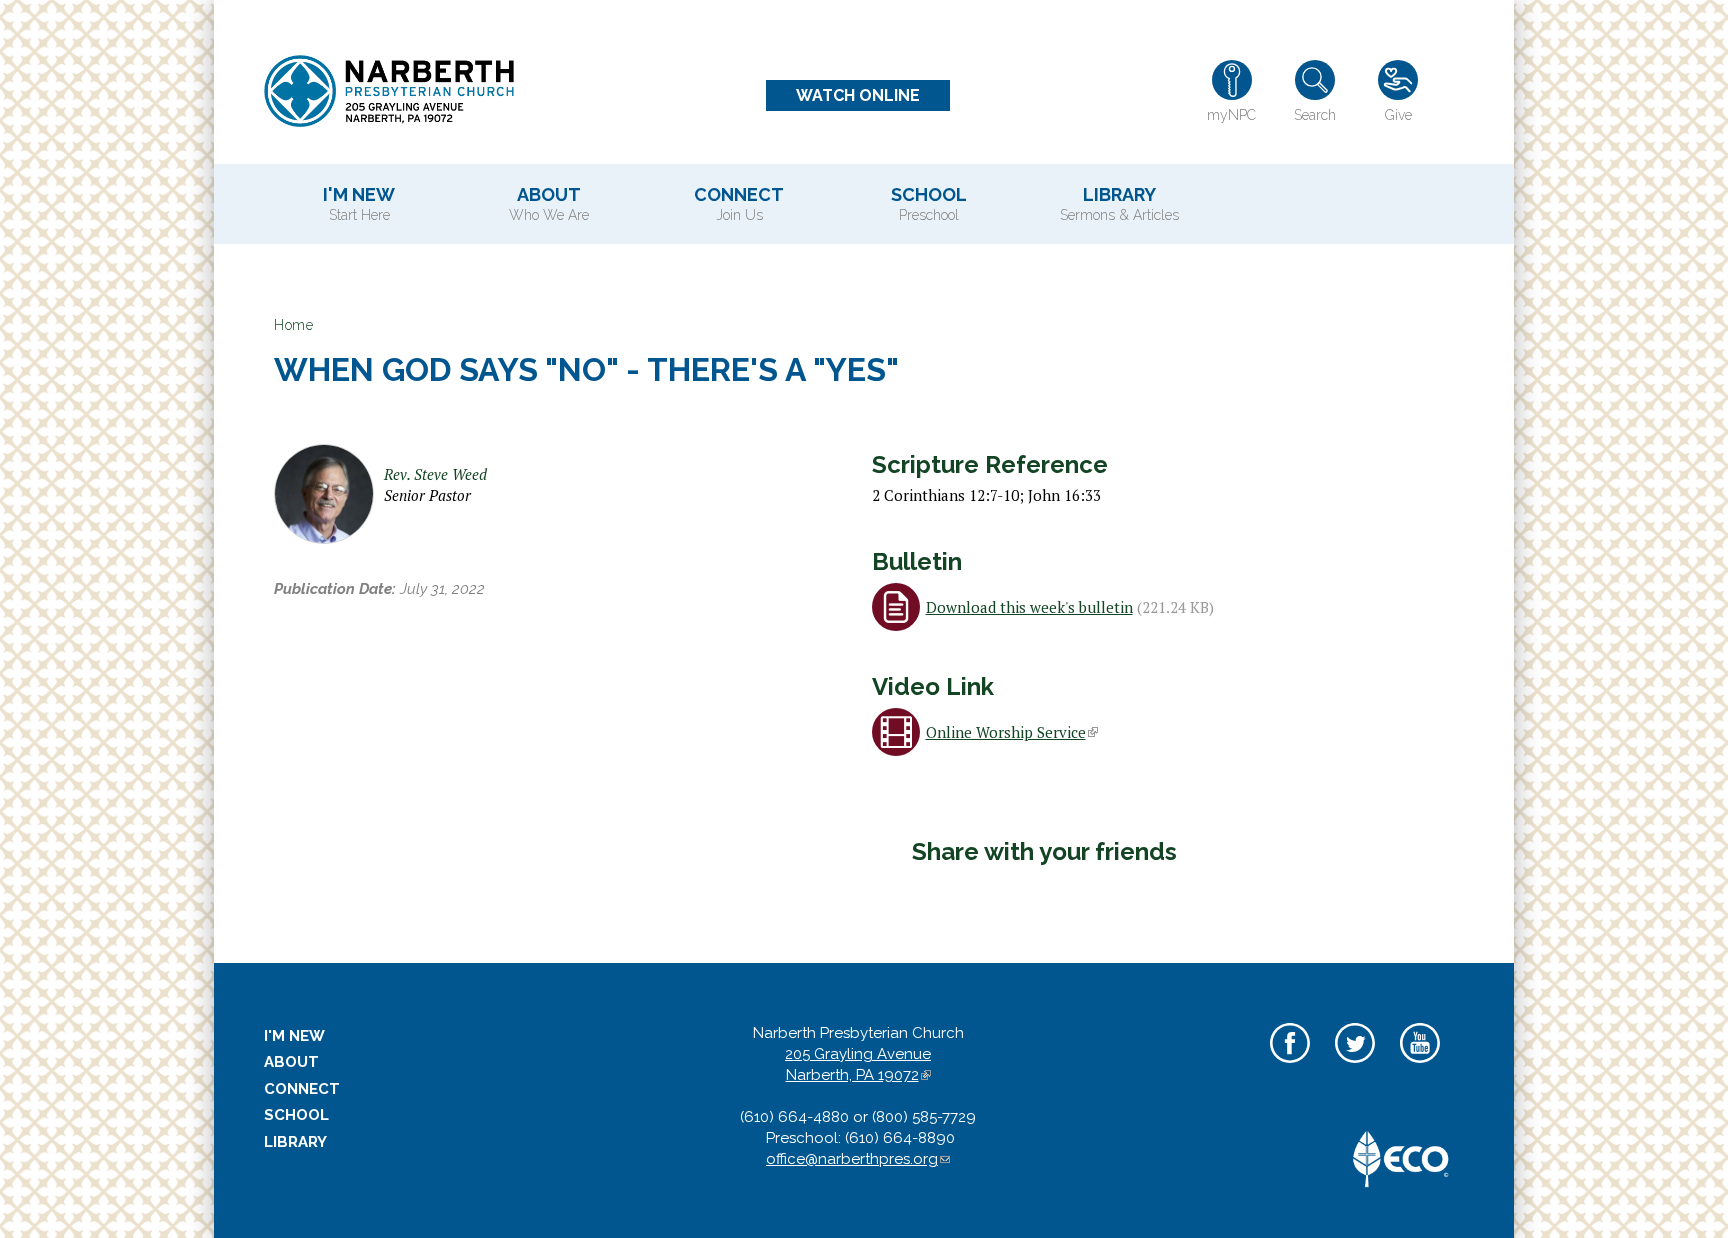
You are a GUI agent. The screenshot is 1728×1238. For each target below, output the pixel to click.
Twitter (1354, 1065)
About (549, 203)
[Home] (389, 91)
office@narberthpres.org (858, 1159)
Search (1315, 115)
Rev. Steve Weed (435, 474)
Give (1398, 115)
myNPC (1231, 115)
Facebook (1289, 1065)
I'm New (359, 203)
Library (1119, 203)
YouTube (1419, 1065)
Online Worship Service (1010, 732)
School (929, 203)
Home (293, 325)
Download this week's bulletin (1029, 607)
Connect (739, 203)
